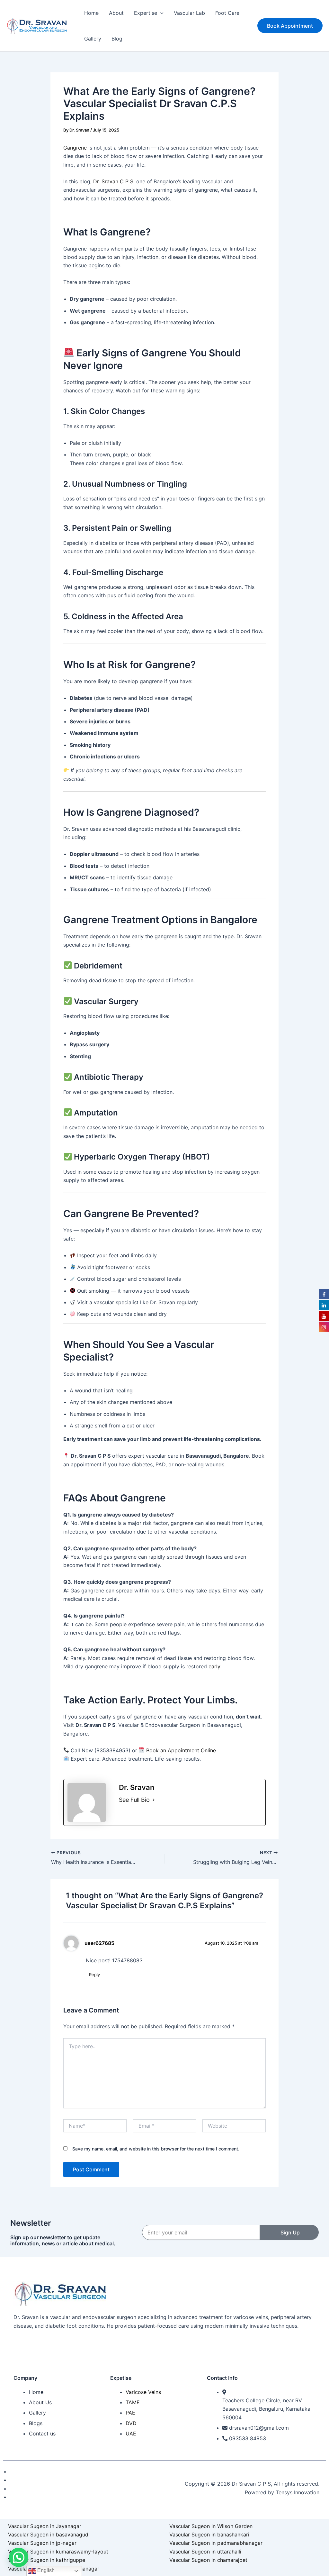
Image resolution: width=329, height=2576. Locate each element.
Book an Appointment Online (181, 1750)
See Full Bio (134, 1800)
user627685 (99, 1943)
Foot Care (227, 13)
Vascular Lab (189, 13)
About (116, 13)
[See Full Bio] (154, 1800)
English (45, 2570)
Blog (117, 39)
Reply (94, 1975)
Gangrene (75, 148)
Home (91, 13)
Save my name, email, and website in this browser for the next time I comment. (156, 2149)
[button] (160, 13)
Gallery (93, 39)
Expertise (146, 13)
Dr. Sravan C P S (113, 181)
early (214, 1666)
